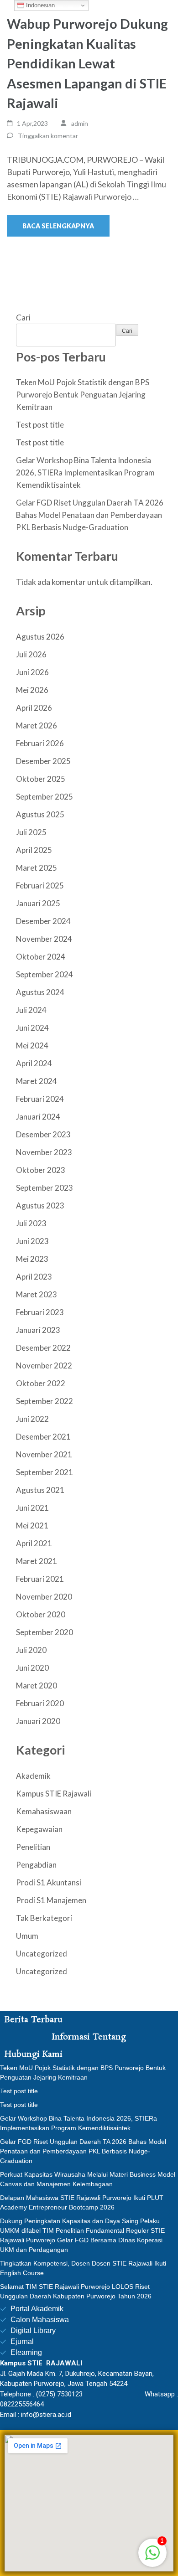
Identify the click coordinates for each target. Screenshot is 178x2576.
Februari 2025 (40, 885)
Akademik (33, 1776)
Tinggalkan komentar (48, 136)
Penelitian (33, 1847)
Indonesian (39, 5)
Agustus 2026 (40, 637)
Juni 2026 (32, 672)
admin (80, 123)
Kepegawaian (39, 1829)
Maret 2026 (37, 725)
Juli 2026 (31, 654)
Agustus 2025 (40, 814)
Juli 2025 (31, 832)
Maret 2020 (37, 1685)
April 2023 (34, 1277)
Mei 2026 (32, 690)
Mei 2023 (32, 1259)
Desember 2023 (43, 1134)
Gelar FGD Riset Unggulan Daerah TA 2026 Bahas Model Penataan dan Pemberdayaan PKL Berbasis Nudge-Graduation (90, 515)
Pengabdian (36, 1865)
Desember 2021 (43, 1437)
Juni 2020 (32, 1668)
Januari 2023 (38, 1330)
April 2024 (34, 1063)
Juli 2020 (31, 1650)
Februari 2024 (40, 1099)
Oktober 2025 (41, 779)
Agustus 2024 (40, 992)
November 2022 (44, 1365)
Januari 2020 (38, 1721)
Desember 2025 (43, 761)
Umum (27, 1936)
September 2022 (44, 1401)
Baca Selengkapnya (58, 226)
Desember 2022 (43, 1348)
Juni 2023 (32, 1241)
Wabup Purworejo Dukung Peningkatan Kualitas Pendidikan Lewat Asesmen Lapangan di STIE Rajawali (87, 63)
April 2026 (34, 708)
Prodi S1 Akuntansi (49, 1882)
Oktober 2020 (41, 1614)
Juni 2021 (32, 1508)
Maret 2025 (37, 868)
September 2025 (44, 797)
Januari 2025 (38, 903)
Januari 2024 (38, 1117)
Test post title (40, 425)
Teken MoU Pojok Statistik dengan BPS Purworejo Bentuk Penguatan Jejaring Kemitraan (83, 395)
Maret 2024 (37, 1081)
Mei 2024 (32, 1045)
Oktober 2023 (41, 1170)
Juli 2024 (31, 1010)
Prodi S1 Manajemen (51, 1900)
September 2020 (44, 1632)
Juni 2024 (32, 1028)
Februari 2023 (40, 1312)
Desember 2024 (43, 921)
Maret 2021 (37, 1561)
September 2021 (44, 1472)
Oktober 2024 (41, 957)
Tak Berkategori (44, 1918)
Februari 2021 (40, 1579)
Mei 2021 (32, 1525)
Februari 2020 (40, 1703)
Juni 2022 (32, 1419)
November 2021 (44, 1454)
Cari (23, 317)
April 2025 (34, 850)
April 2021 (34, 1543)
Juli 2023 (31, 1223)
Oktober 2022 (41, 1383)
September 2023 (44, 1188)
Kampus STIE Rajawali (54, 1794)
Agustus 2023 (40, 1205)
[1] (152, 2557)
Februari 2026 (40, 743)
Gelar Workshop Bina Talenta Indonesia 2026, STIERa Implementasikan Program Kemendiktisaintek (85, 472)
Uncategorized (42, 1954)
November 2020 (44, 1597)
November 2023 (44, 1152)
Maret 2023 (37, 1294)
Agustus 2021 (40, 1490)
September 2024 (44, 974)
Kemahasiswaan (44, 1811)
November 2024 (44, 939)
